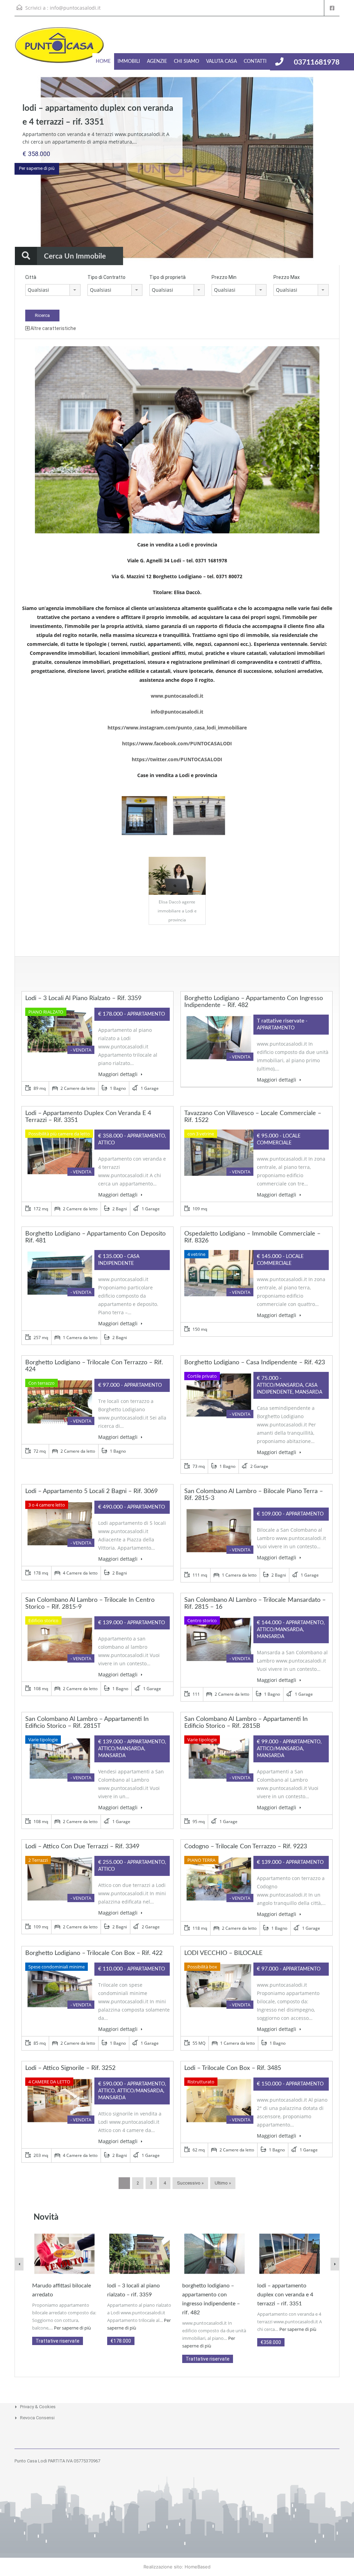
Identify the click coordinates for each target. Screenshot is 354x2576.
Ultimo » (223, 2183)
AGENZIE (157, 61)
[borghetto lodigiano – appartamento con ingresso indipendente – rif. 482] (215, 2253)
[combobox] (53, 290)
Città (31, 277)
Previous (19, 168)
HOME (103, 61)
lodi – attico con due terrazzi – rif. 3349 (82, 1847)
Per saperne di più (37, 168)
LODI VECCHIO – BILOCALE (223, 1953)
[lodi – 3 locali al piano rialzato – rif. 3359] (139, 2253)
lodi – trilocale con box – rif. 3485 (233, 2068)
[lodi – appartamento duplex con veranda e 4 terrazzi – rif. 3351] (290, 2253)
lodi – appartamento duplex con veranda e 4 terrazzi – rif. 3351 (285, 2295)
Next (335, 168)
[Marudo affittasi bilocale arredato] (64, 2253)
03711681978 (317, 62)
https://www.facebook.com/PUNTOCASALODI (177, 743)
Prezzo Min (224, 277)
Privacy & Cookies (38, 2407)
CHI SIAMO (187, 61)
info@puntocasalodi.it (75, 8)
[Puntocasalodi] (59, 49)
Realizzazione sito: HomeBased (177, 2567)
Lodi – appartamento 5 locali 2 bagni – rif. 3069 (91, 1491)
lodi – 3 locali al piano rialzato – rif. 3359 (83, 998)
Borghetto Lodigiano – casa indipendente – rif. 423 (255, 1363)
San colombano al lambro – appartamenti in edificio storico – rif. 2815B (246, 1723)
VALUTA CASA (221, 61)
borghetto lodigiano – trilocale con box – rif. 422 (94, 1953)
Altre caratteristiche (53, 328)
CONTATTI (255, 61)
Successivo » (190, 2183)
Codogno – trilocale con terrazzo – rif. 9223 (246, 1847)
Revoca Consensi (37, 2418)
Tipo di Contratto (106, 277)
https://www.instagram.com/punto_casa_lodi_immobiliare (177, 728)
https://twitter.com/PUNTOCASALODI (177, 759)
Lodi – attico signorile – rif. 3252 (70, 2068)
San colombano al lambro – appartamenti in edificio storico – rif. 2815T (87, 1723)
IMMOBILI (129, 61)
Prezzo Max (287, 277)
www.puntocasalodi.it (177, 696)
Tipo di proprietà (167, 277)
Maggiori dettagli (119, 1074)
